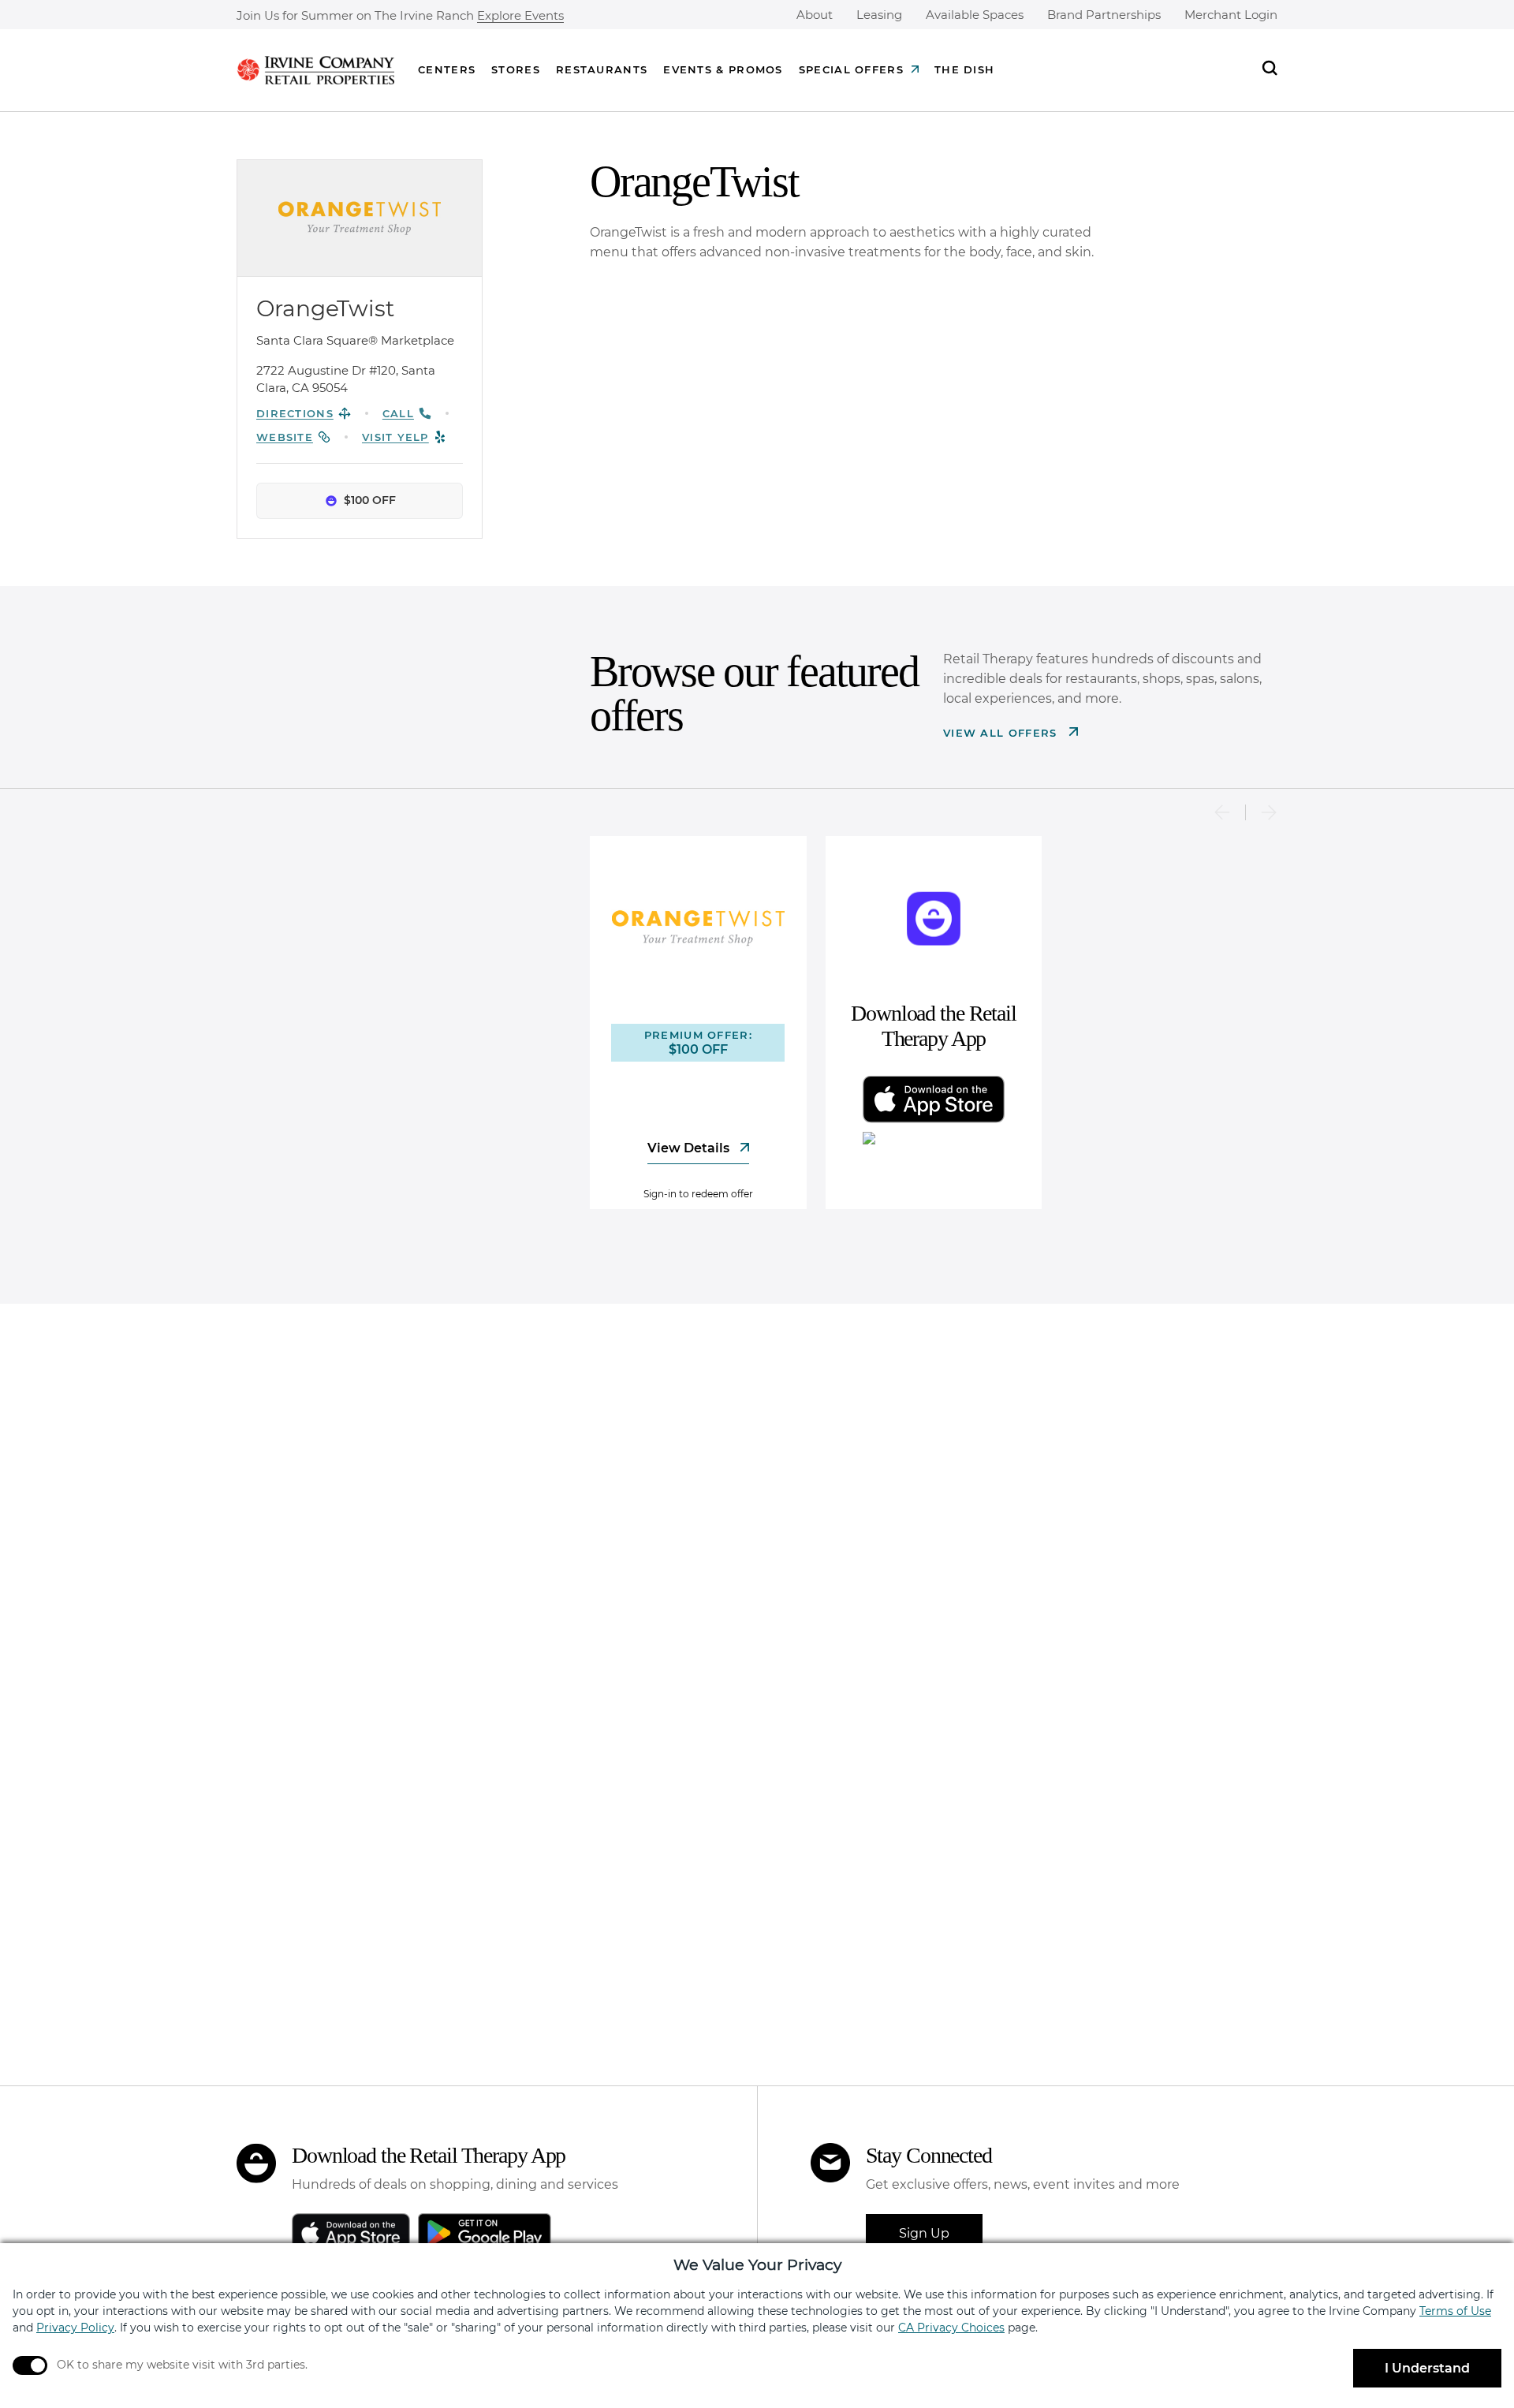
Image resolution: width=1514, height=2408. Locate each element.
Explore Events (520, 16)
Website (285, 437)
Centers (447, 69)
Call (398, 413)
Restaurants (602, 69)
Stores (516, 69)
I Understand (1427, 2368)
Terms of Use (1455, 2311)
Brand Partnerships (1104, 15)
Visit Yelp (395, 437)
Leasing (879, 15)
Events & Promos (723, 69)
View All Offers (1002, 733)
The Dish (964, 69)
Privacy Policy (75, 2328)
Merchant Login (1231, 15)
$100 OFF (370, 500)
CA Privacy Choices (951, 2328)
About (815, 15)
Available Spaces (975, 15)
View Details (690, 1148)
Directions (295, 413)
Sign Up (924, 2233)
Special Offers (851, 69)
